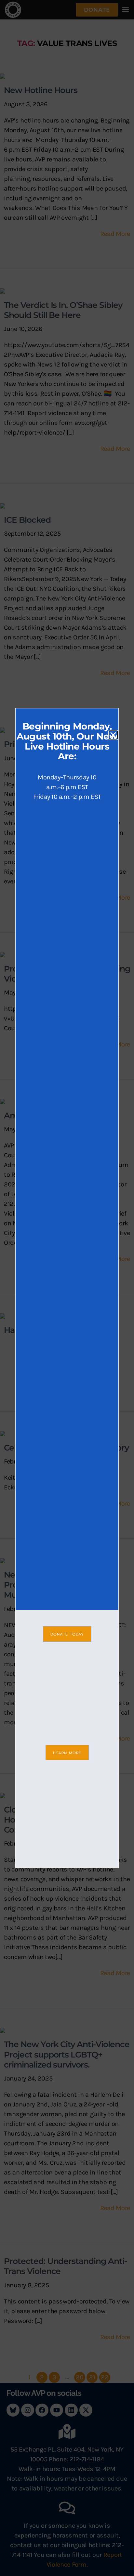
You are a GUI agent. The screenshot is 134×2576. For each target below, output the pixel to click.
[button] (113, 735)
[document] (67, 1288)
